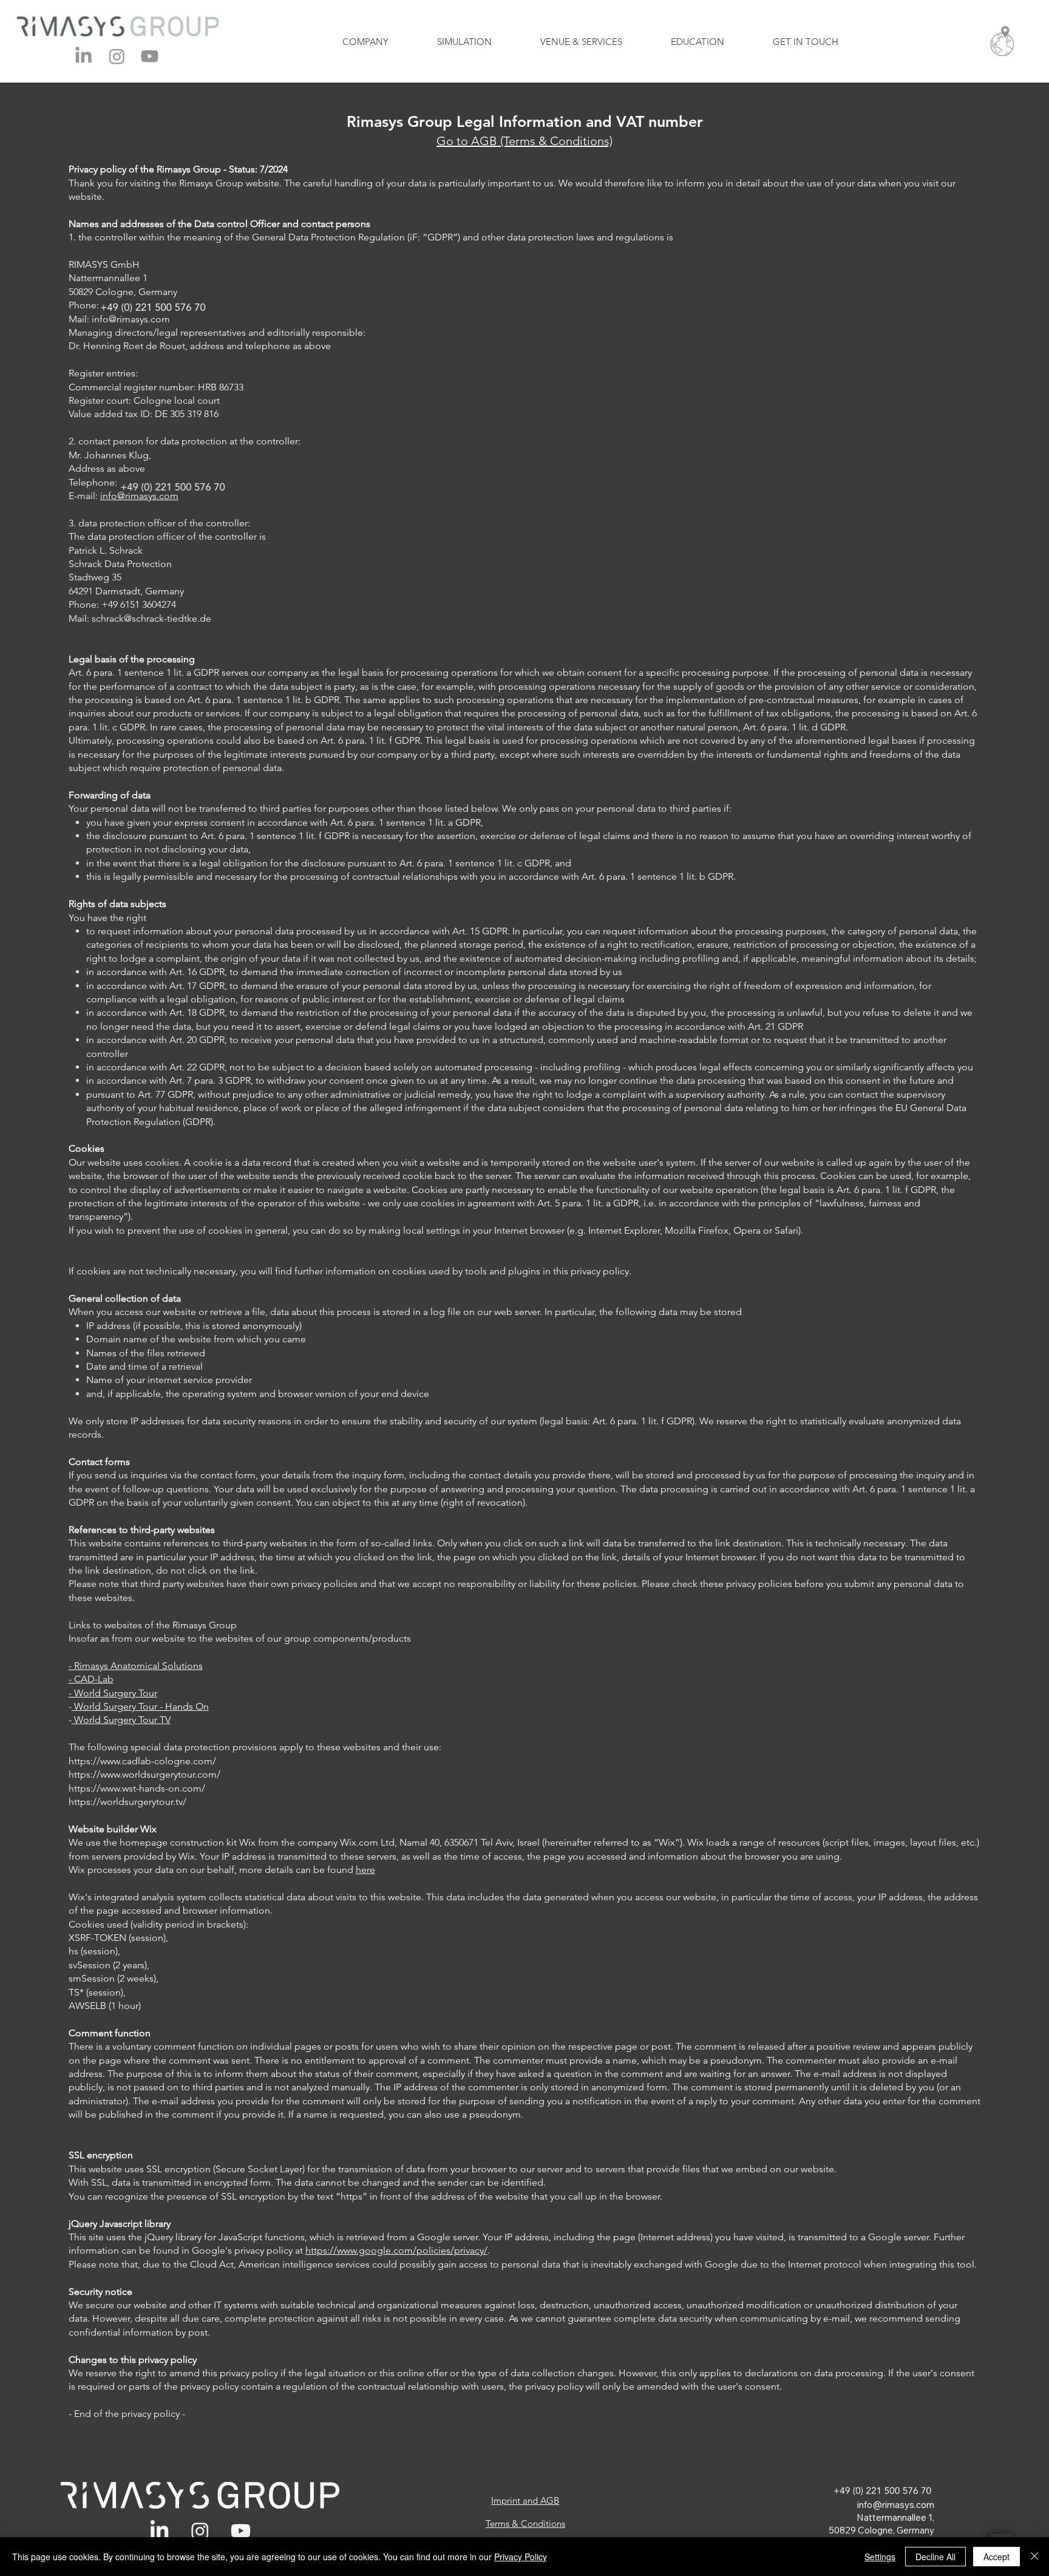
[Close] (1034, 2557)
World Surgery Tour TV (121, 1720)
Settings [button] (880, 2557)
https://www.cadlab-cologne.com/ (142, 1761)
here (365, 1870)
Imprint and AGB (525, 2500)
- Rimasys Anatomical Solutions (136, 1666)
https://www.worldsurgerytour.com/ (144, 1774)
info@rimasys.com (896, 2505)
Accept (996, 2557)
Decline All (935, 2557)
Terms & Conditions (525, 2523)
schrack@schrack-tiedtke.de (151, 618)
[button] (1002, 41)
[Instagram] (117, 56)
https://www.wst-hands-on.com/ (137, 1788)
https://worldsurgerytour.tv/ (127, 1802)
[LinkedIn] (83, 56)
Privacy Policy (521, 2557)
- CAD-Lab (91, 1679)
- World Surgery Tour (113, 1693)
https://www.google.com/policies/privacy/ (396, 2250)
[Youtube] (150, 56)
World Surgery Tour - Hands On (140, 1706)
